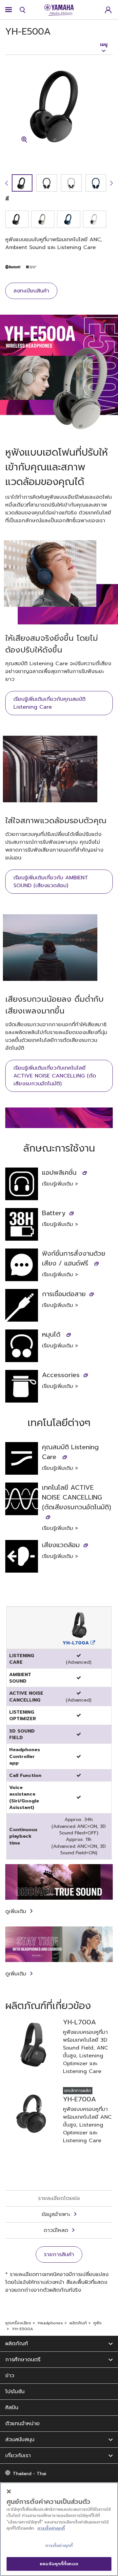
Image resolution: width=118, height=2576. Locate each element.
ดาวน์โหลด (56, 2230)
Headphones (50, 2323)
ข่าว (10, 2376)
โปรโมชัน (15, 2392)
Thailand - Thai (29, 2474)
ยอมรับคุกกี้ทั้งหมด (59, 2564)
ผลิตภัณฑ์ (78, 2323)
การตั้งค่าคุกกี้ (51, 2528)
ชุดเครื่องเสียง (18, 2323)
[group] (22, 183)
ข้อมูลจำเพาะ (56, 2214)
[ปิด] (9, 2491)
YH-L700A (77, 1643)
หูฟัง (98, 2323)
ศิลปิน (12, 2408)
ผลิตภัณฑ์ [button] (17, 2344)
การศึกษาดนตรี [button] (23, 2360)
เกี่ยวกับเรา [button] (18, 2456)
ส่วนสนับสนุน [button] (20, 2440)
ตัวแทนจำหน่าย (22, 2424)
